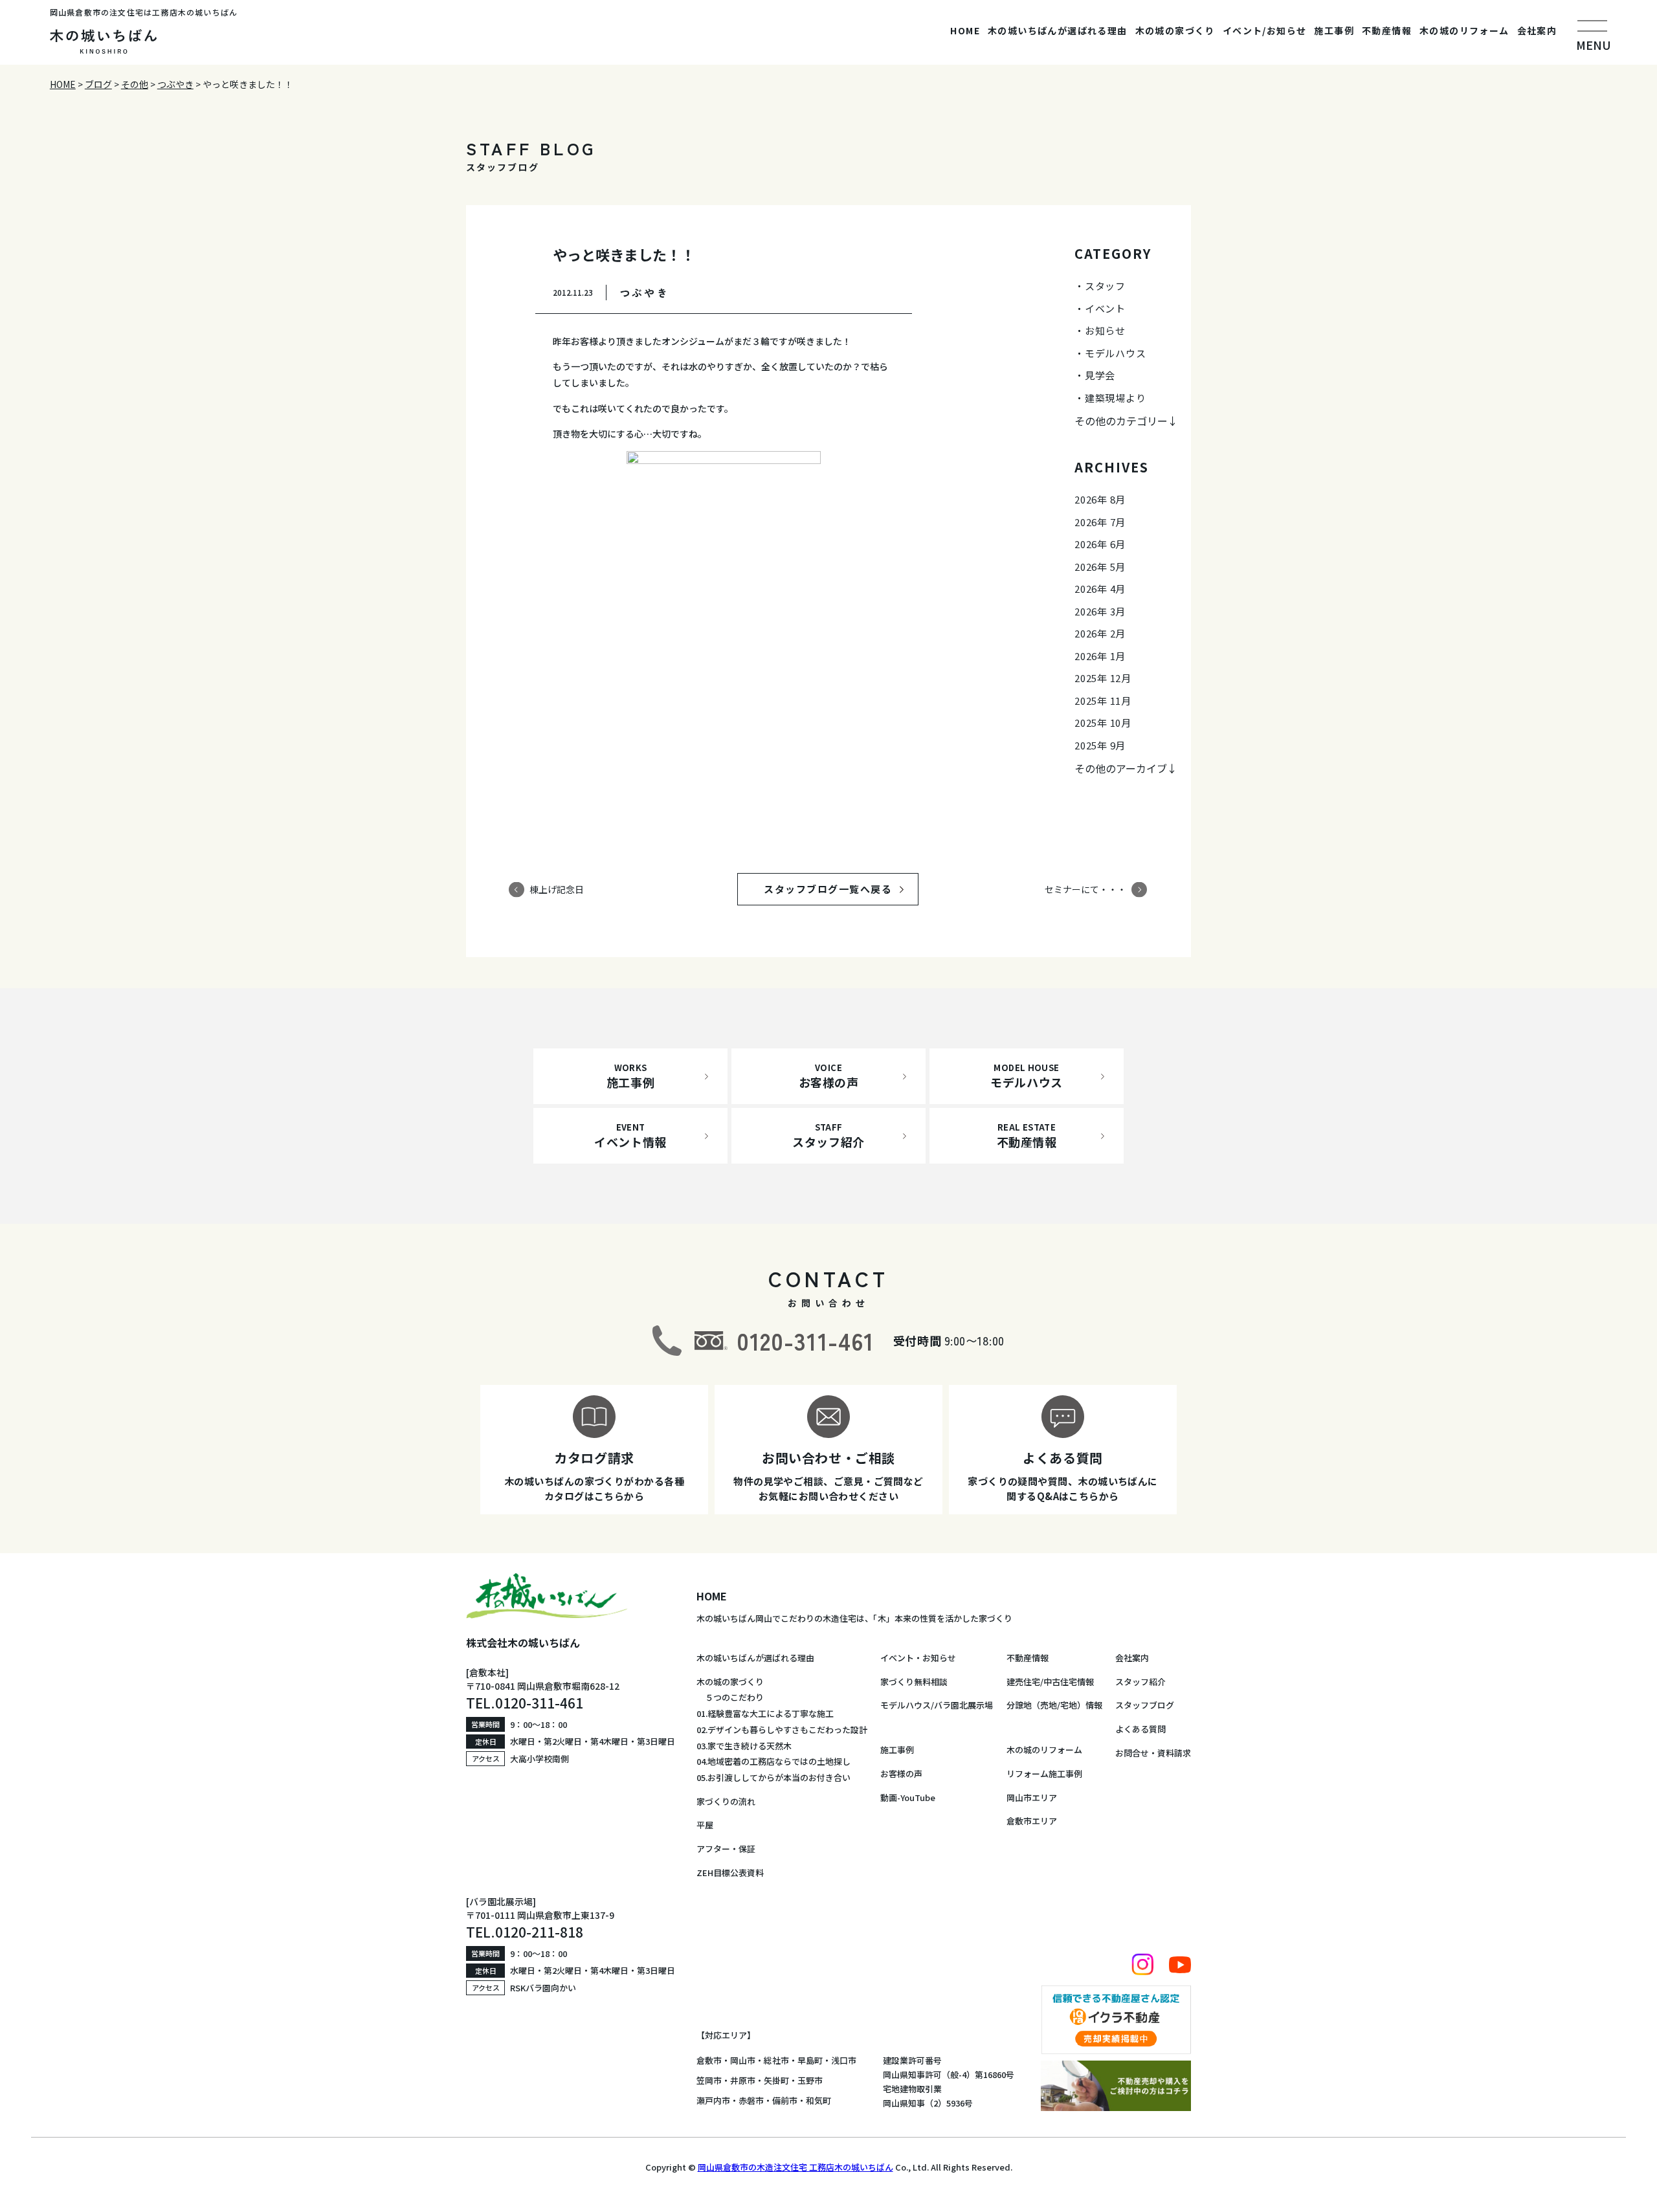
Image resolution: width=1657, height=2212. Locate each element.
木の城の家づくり (1175, 30)
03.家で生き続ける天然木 (744, 1746)
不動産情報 (1387, 30)
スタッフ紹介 (1140, 1682)
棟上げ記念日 (557, 889)
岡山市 (743, 2060)
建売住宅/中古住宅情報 (1050, 1682)
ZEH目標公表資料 (730, 1873)
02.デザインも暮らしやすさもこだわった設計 (782, 1730)
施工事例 (1334, 30)
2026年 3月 (1100, 611)
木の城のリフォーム (1464, 30)
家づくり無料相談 (914, 1682)
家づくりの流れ (726, 1801)
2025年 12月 (1103, 678)
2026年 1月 (1100, 656)
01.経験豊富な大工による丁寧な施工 (765, 1713)
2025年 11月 (1103, 701)
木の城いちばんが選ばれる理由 (1058, 30)
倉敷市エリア (1032, 1821)
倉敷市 (709, 2060)
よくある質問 (1140, 1729)
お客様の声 (901, 1774)
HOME (965, 30)
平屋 (705, 1825)
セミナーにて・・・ (1085, 889)
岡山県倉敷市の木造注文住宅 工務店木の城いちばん (795, 2167)
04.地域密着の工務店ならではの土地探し (773, 1761)
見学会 (1100, 375)
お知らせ (1105, 330)
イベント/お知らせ (1265, 30)
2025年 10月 (1103, 723)
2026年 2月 (1100, 633)
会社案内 (1537, 30)
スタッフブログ (1145, 1705)
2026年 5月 (1100, 567)
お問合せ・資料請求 (1153, 1753)
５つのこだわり (730, 1697)
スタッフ (1105, 286)
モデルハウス (1116, 353)
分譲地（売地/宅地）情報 (1054, 1705)
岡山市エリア (1032, 1797)
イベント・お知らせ (918, 1658)
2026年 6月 (1100, 544)
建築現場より (1116, 398)
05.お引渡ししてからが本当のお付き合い (773, 1777)
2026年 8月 (1100, 499)
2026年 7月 (1100, 522)
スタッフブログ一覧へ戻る (840, 889)
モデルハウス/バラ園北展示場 (937, 1705)
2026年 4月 (1100, 589)
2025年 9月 (1100, 745)
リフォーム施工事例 (1044, 1774)
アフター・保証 (726, 1849)
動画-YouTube (908, 1797)
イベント (1105, 308)
